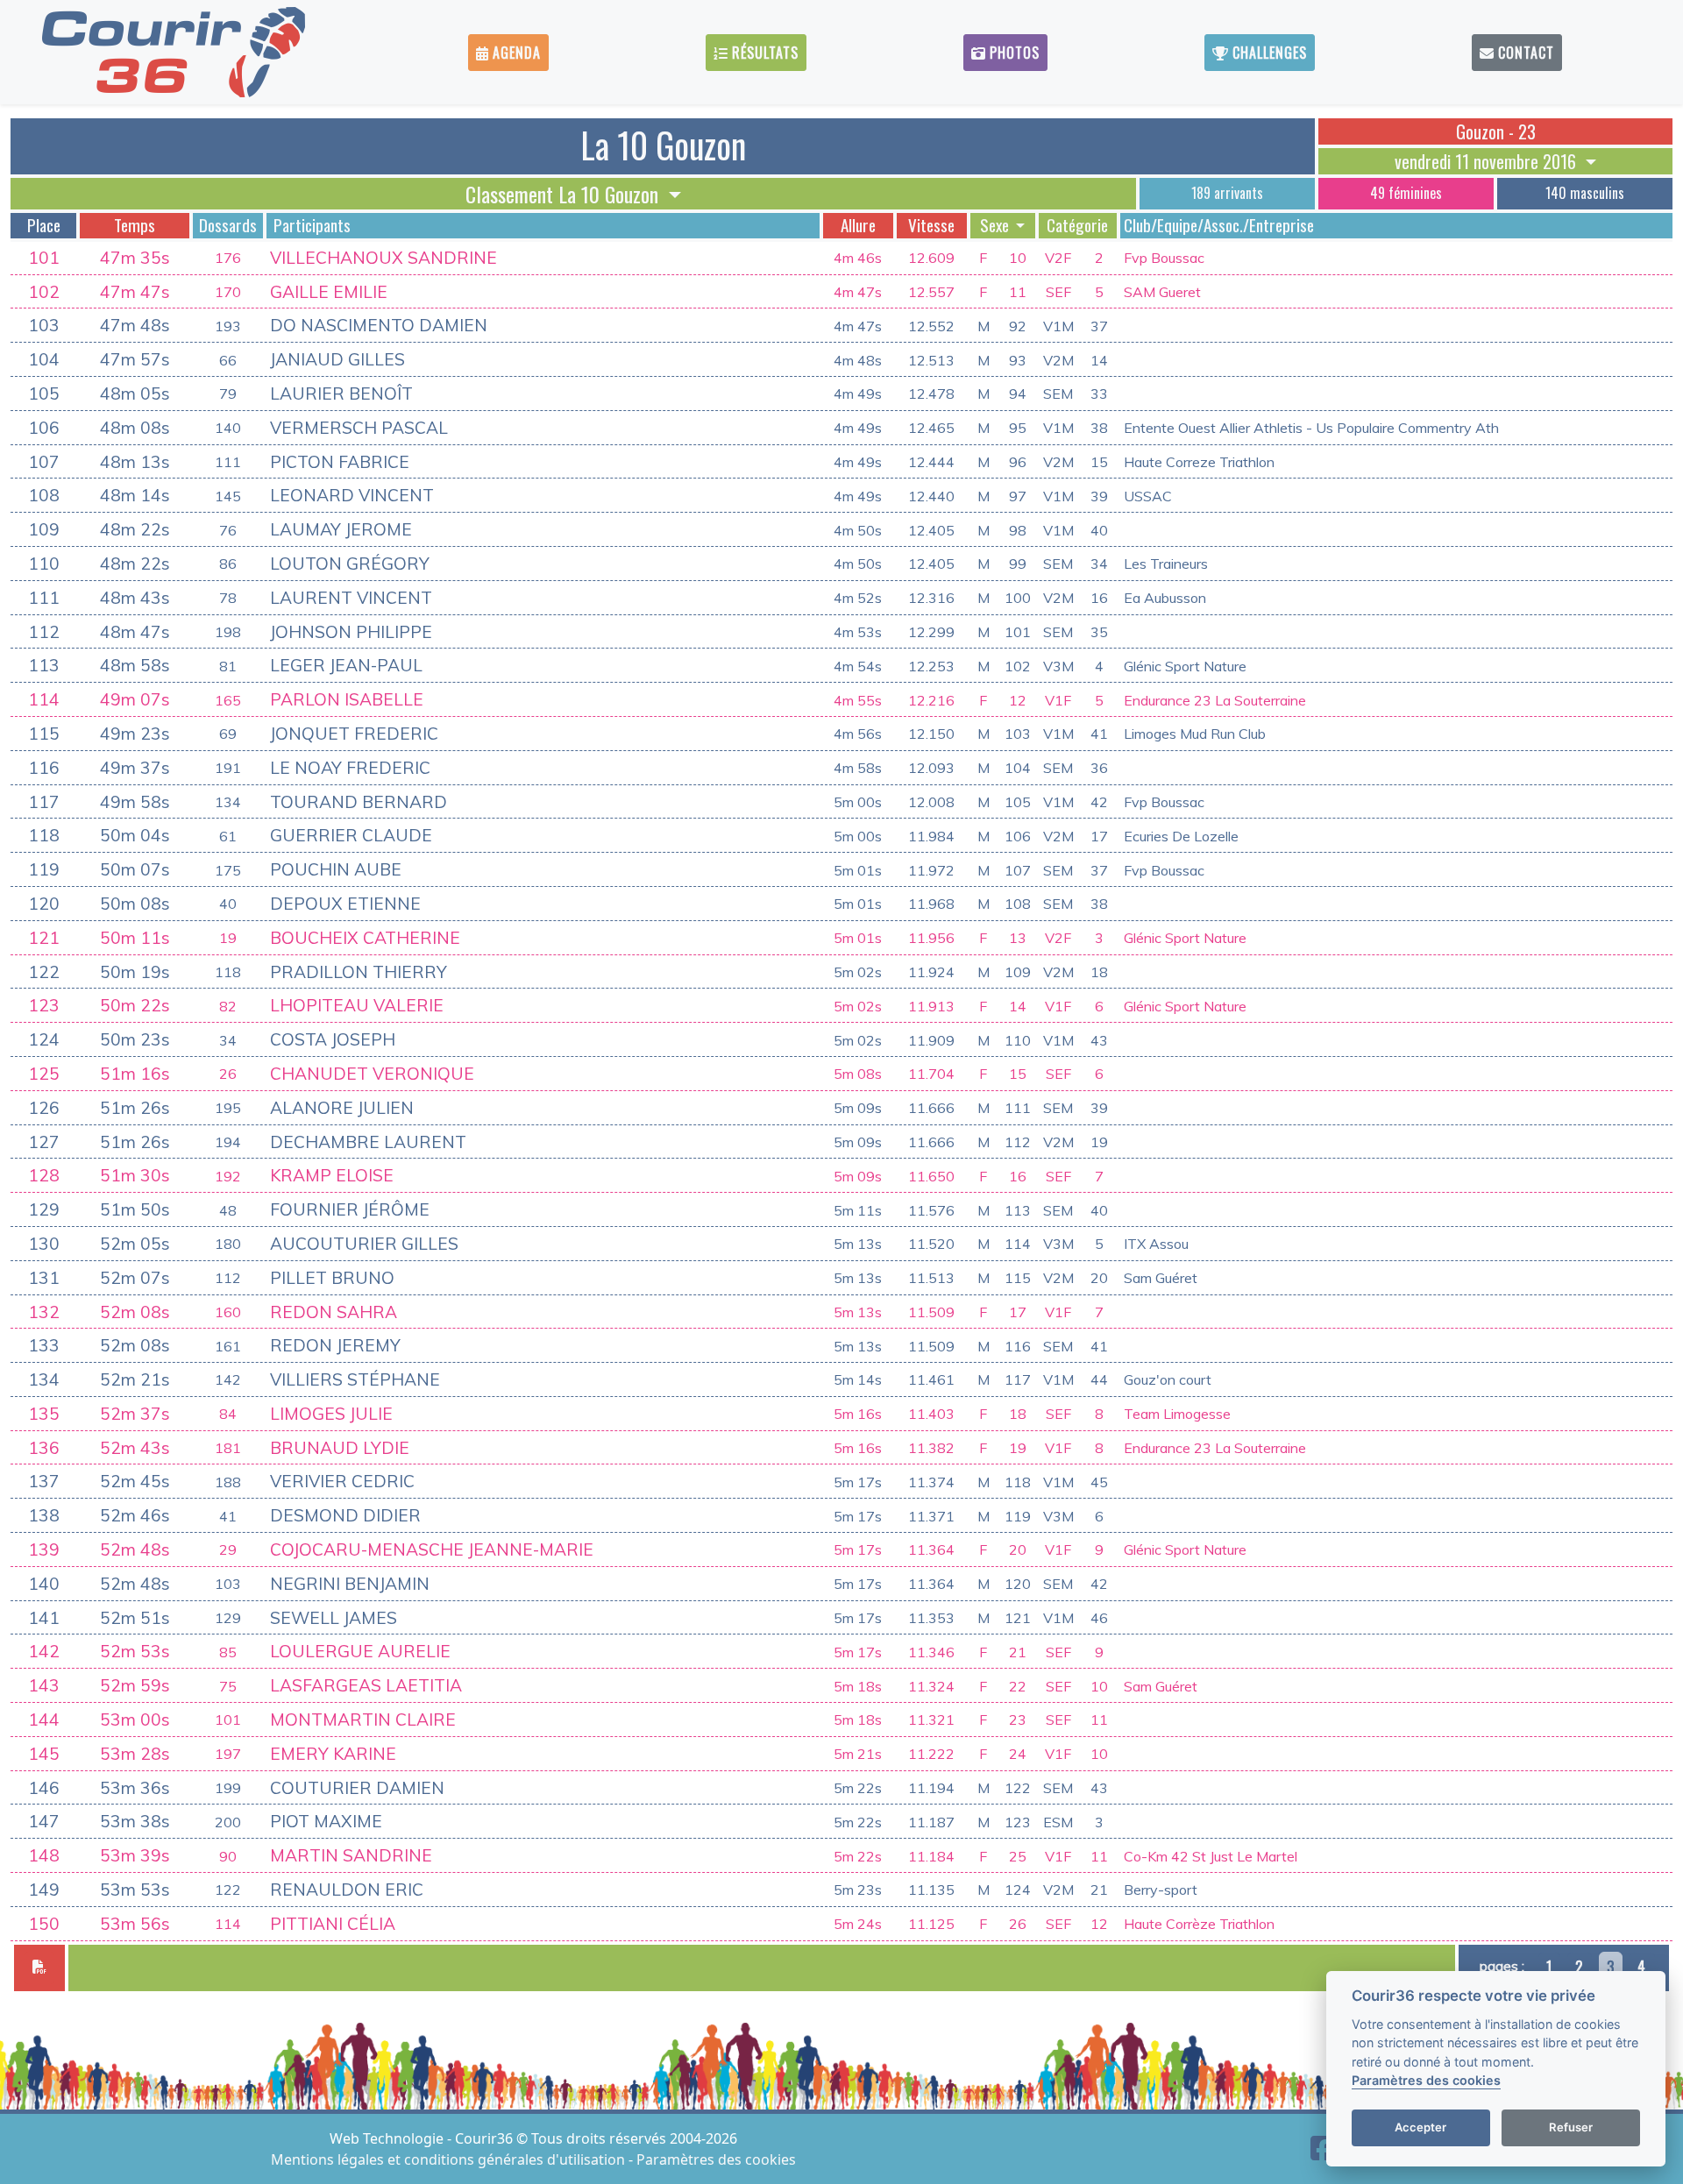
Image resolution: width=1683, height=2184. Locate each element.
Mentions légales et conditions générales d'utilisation (450, 2159)
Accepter (1420, 2128)
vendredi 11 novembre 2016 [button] (1488, 161)
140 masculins (1585, 193)
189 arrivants (1227, 193)
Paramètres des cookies (716, 2159)
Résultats (763, 53)
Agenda (515, 53)
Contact (1524, 53)
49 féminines (1406, 193)
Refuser (1571, 2128)
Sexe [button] (996, 225)
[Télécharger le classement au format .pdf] (39, 1968)
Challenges (1268, 53)
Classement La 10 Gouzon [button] (565, 194)
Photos (1012, 53)
